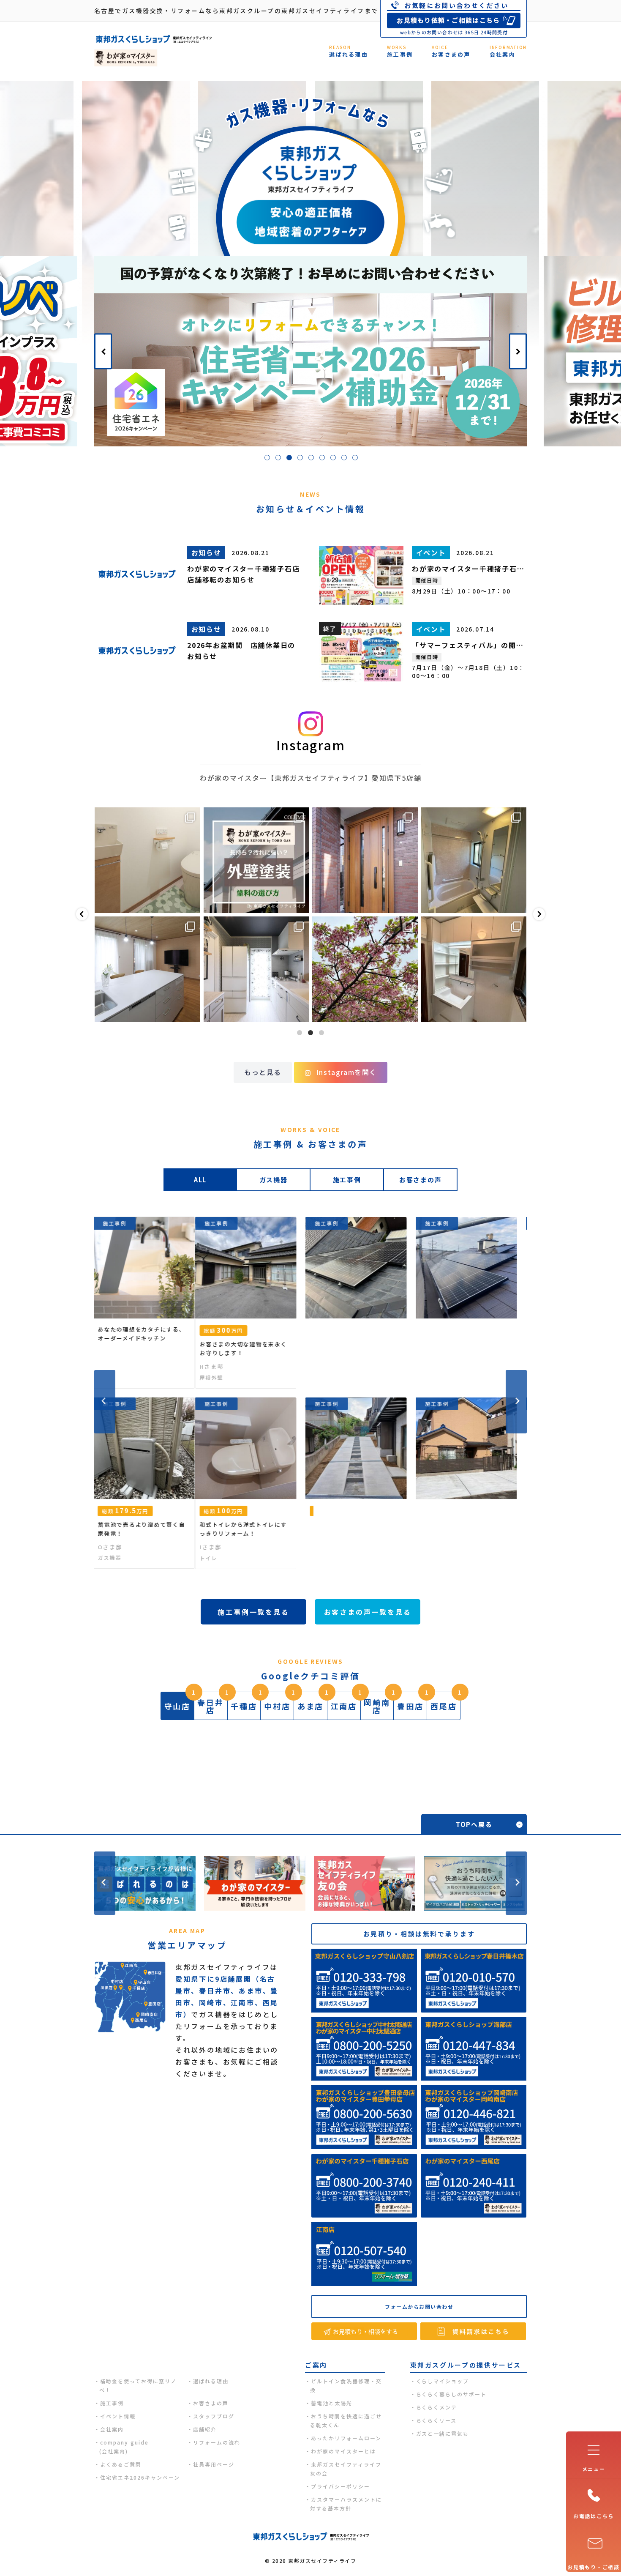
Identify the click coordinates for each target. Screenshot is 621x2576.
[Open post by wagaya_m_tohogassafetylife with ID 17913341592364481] (256, 969)
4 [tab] (302, 459)
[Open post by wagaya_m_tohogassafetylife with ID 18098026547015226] (365, 969)
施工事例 (112, 2403)
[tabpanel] (310, 351)
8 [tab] (346, 459)
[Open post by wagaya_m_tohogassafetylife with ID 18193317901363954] (256, 860)
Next (518, 351)
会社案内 (112, 2429)
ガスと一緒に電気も (443, 2433)
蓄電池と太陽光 (332, 2403)
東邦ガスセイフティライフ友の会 (346, 2469)
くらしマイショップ (443, 2381)
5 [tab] (313, 459)
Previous (103, 351)
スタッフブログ (214, 2416)
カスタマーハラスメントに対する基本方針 (346, 2504)
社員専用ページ (214, 2464)
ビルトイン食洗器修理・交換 (346, 2385)
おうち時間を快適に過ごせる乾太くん (346, 2420)
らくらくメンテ (437, 2407)
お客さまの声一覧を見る (368, 1612)
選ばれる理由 (211, 2381)
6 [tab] (324, 459)
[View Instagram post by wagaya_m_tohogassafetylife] (192, 903)
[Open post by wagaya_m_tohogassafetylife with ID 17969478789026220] (147, 860)
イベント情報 (118, 2416)
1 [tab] (269, 459)
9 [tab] (357, 459)
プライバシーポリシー (340, 2486)
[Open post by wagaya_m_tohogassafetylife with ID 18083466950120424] (147, 969)
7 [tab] (335, 459)
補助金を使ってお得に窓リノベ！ (138, 2385)
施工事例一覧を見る (253, 1612)
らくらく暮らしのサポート (452, 2394)
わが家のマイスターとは (343, 2451)
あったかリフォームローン (346, 2438)
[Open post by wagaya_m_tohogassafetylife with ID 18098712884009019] (474, 969)
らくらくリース (437, 2420)
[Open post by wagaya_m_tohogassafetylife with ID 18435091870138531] (474, 860)
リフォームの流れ (217, 2442)
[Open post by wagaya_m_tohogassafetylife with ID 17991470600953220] (365, 860)
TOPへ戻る (474, 1824)
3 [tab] (291, 459)
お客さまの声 (211, 2403)
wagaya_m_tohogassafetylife (147, 815)
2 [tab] (280, 459)
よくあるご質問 (121, 2464)
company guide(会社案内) (124, 2447)
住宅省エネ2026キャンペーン (140, 2477)
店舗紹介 (205, 2429)
